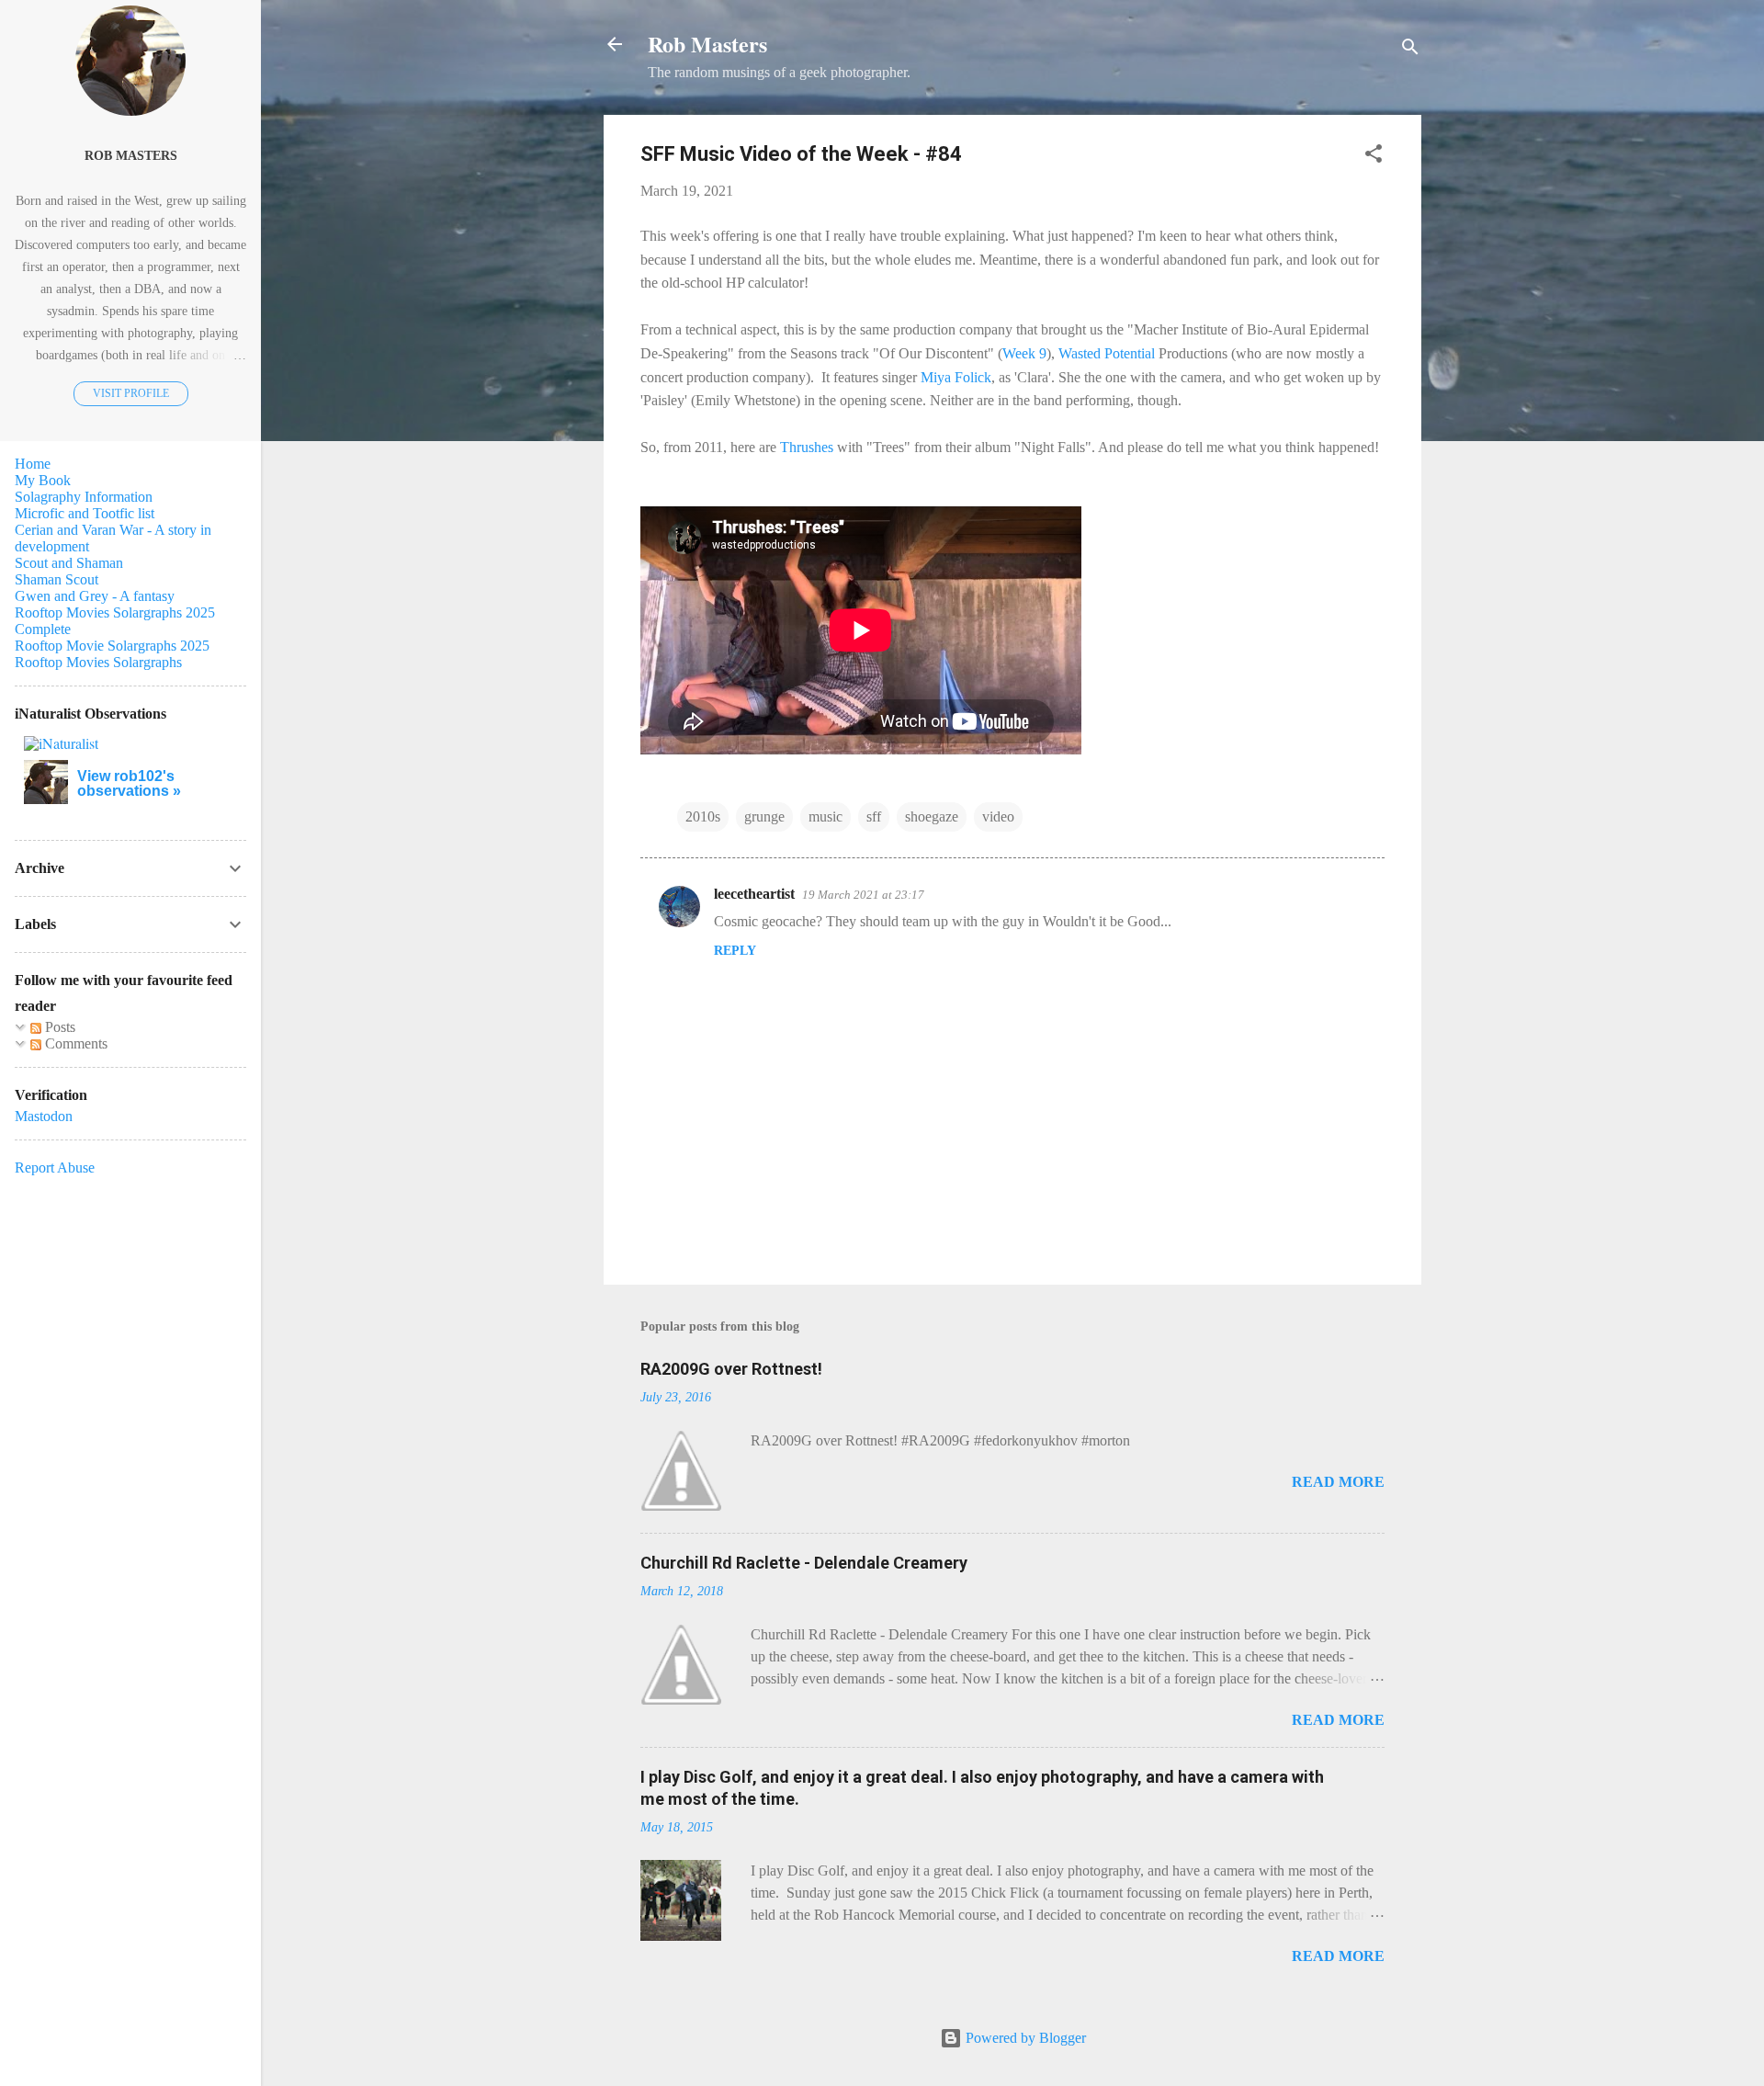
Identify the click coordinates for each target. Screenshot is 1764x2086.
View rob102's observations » (129, 783)
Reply (735, 951)
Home (33, 464)
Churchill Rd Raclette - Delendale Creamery (804, 1563)
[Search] (1410, 50)
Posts (58, 1027)
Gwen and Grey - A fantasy (95, 596)
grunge (764, 816)
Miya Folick (956, 377)
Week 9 (1024, 353)
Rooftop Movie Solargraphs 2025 (112, 646)
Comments (74, 1043)
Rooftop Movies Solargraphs (98, 662)
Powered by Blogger (1024, 2038)
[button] (1374, 157)
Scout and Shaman (69, 563)
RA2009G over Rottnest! (731, 1369)
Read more (1338, 1482)
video (998, 816)
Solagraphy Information (84, 497)
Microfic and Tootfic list (85, 513)
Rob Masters (707, 44)
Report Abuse (55, 1168)
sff (874, 816)
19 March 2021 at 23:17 (863, 895)
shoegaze (932, 816)
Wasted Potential (1107, 353)
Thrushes (807, 447)
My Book (43, 480)
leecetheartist (754, 894)
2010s (703, 816)
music (825, 816)
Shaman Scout (57, 579)
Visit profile (131, 393)
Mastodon (44, 1116)
